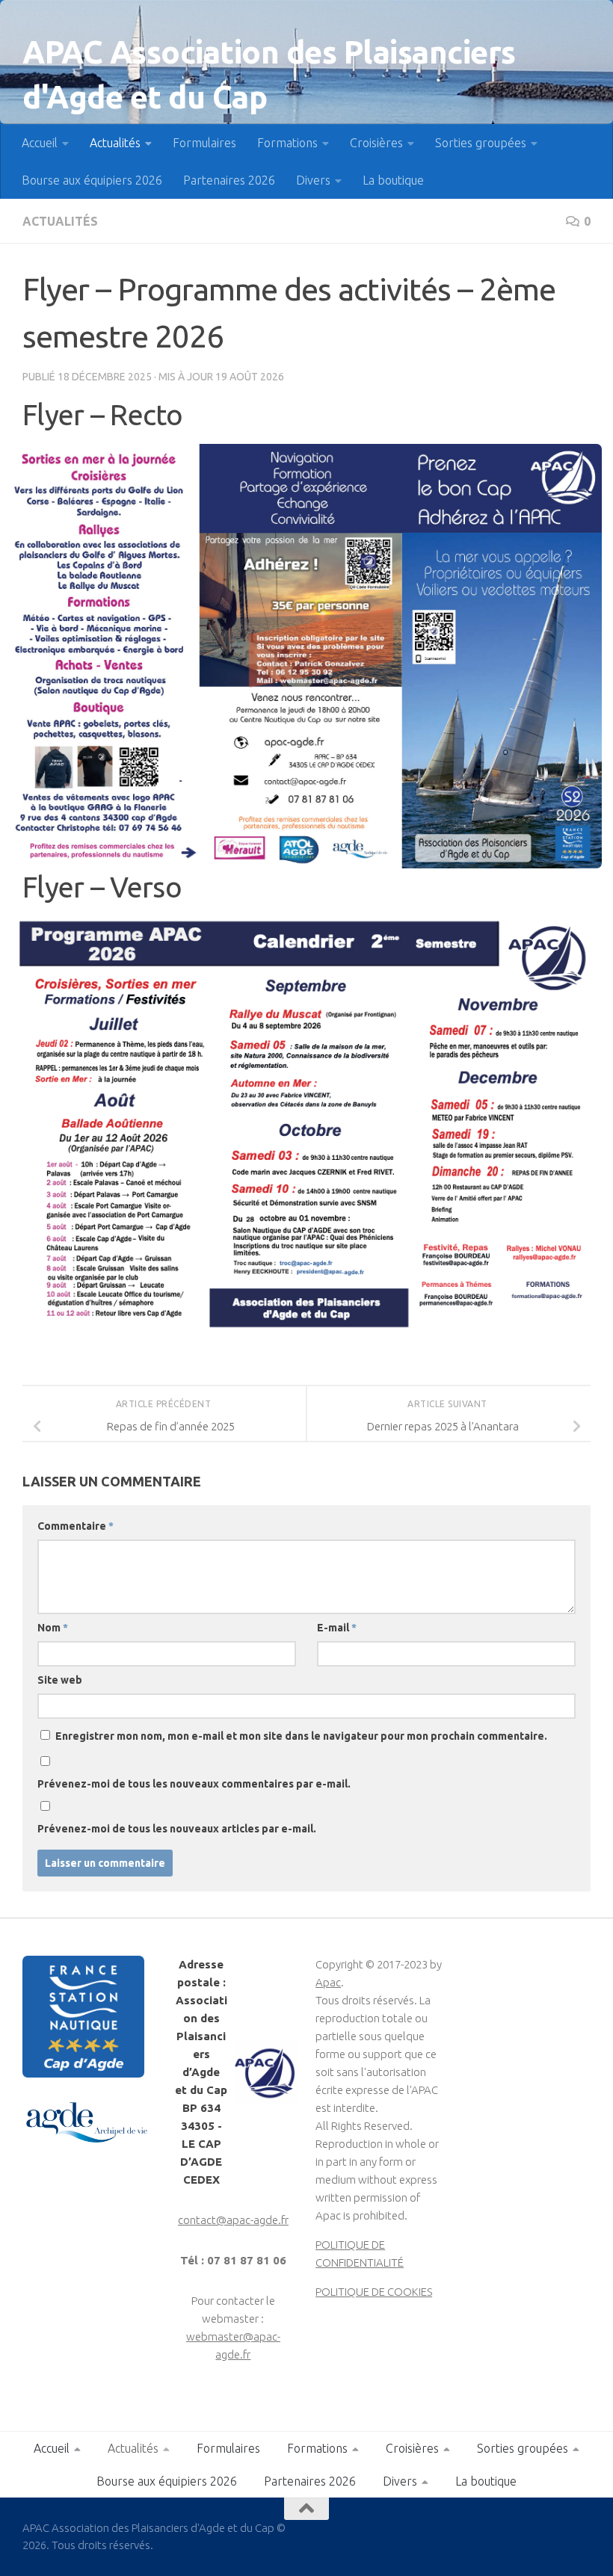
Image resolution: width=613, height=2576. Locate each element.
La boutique (393, 180)
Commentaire (76, 1526)
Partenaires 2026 (229, 180)
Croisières (376, 143)
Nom (53, 1628)
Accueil (40, 143)
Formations (287, 143)
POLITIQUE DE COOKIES (374, 2292)
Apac (328, 1982)
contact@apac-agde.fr (233, 2220)
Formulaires (204, 143)
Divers (313, 180)
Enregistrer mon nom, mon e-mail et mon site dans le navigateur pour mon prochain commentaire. (301, 1736)
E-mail (337, 1628)
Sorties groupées (481, 143)
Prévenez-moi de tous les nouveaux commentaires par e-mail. (194, 1784)
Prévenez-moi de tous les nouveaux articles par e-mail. (177, 1829)
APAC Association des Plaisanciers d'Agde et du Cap (269, 74)
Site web (60, 1680)
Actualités (115, 143)
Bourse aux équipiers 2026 (92, 180)
